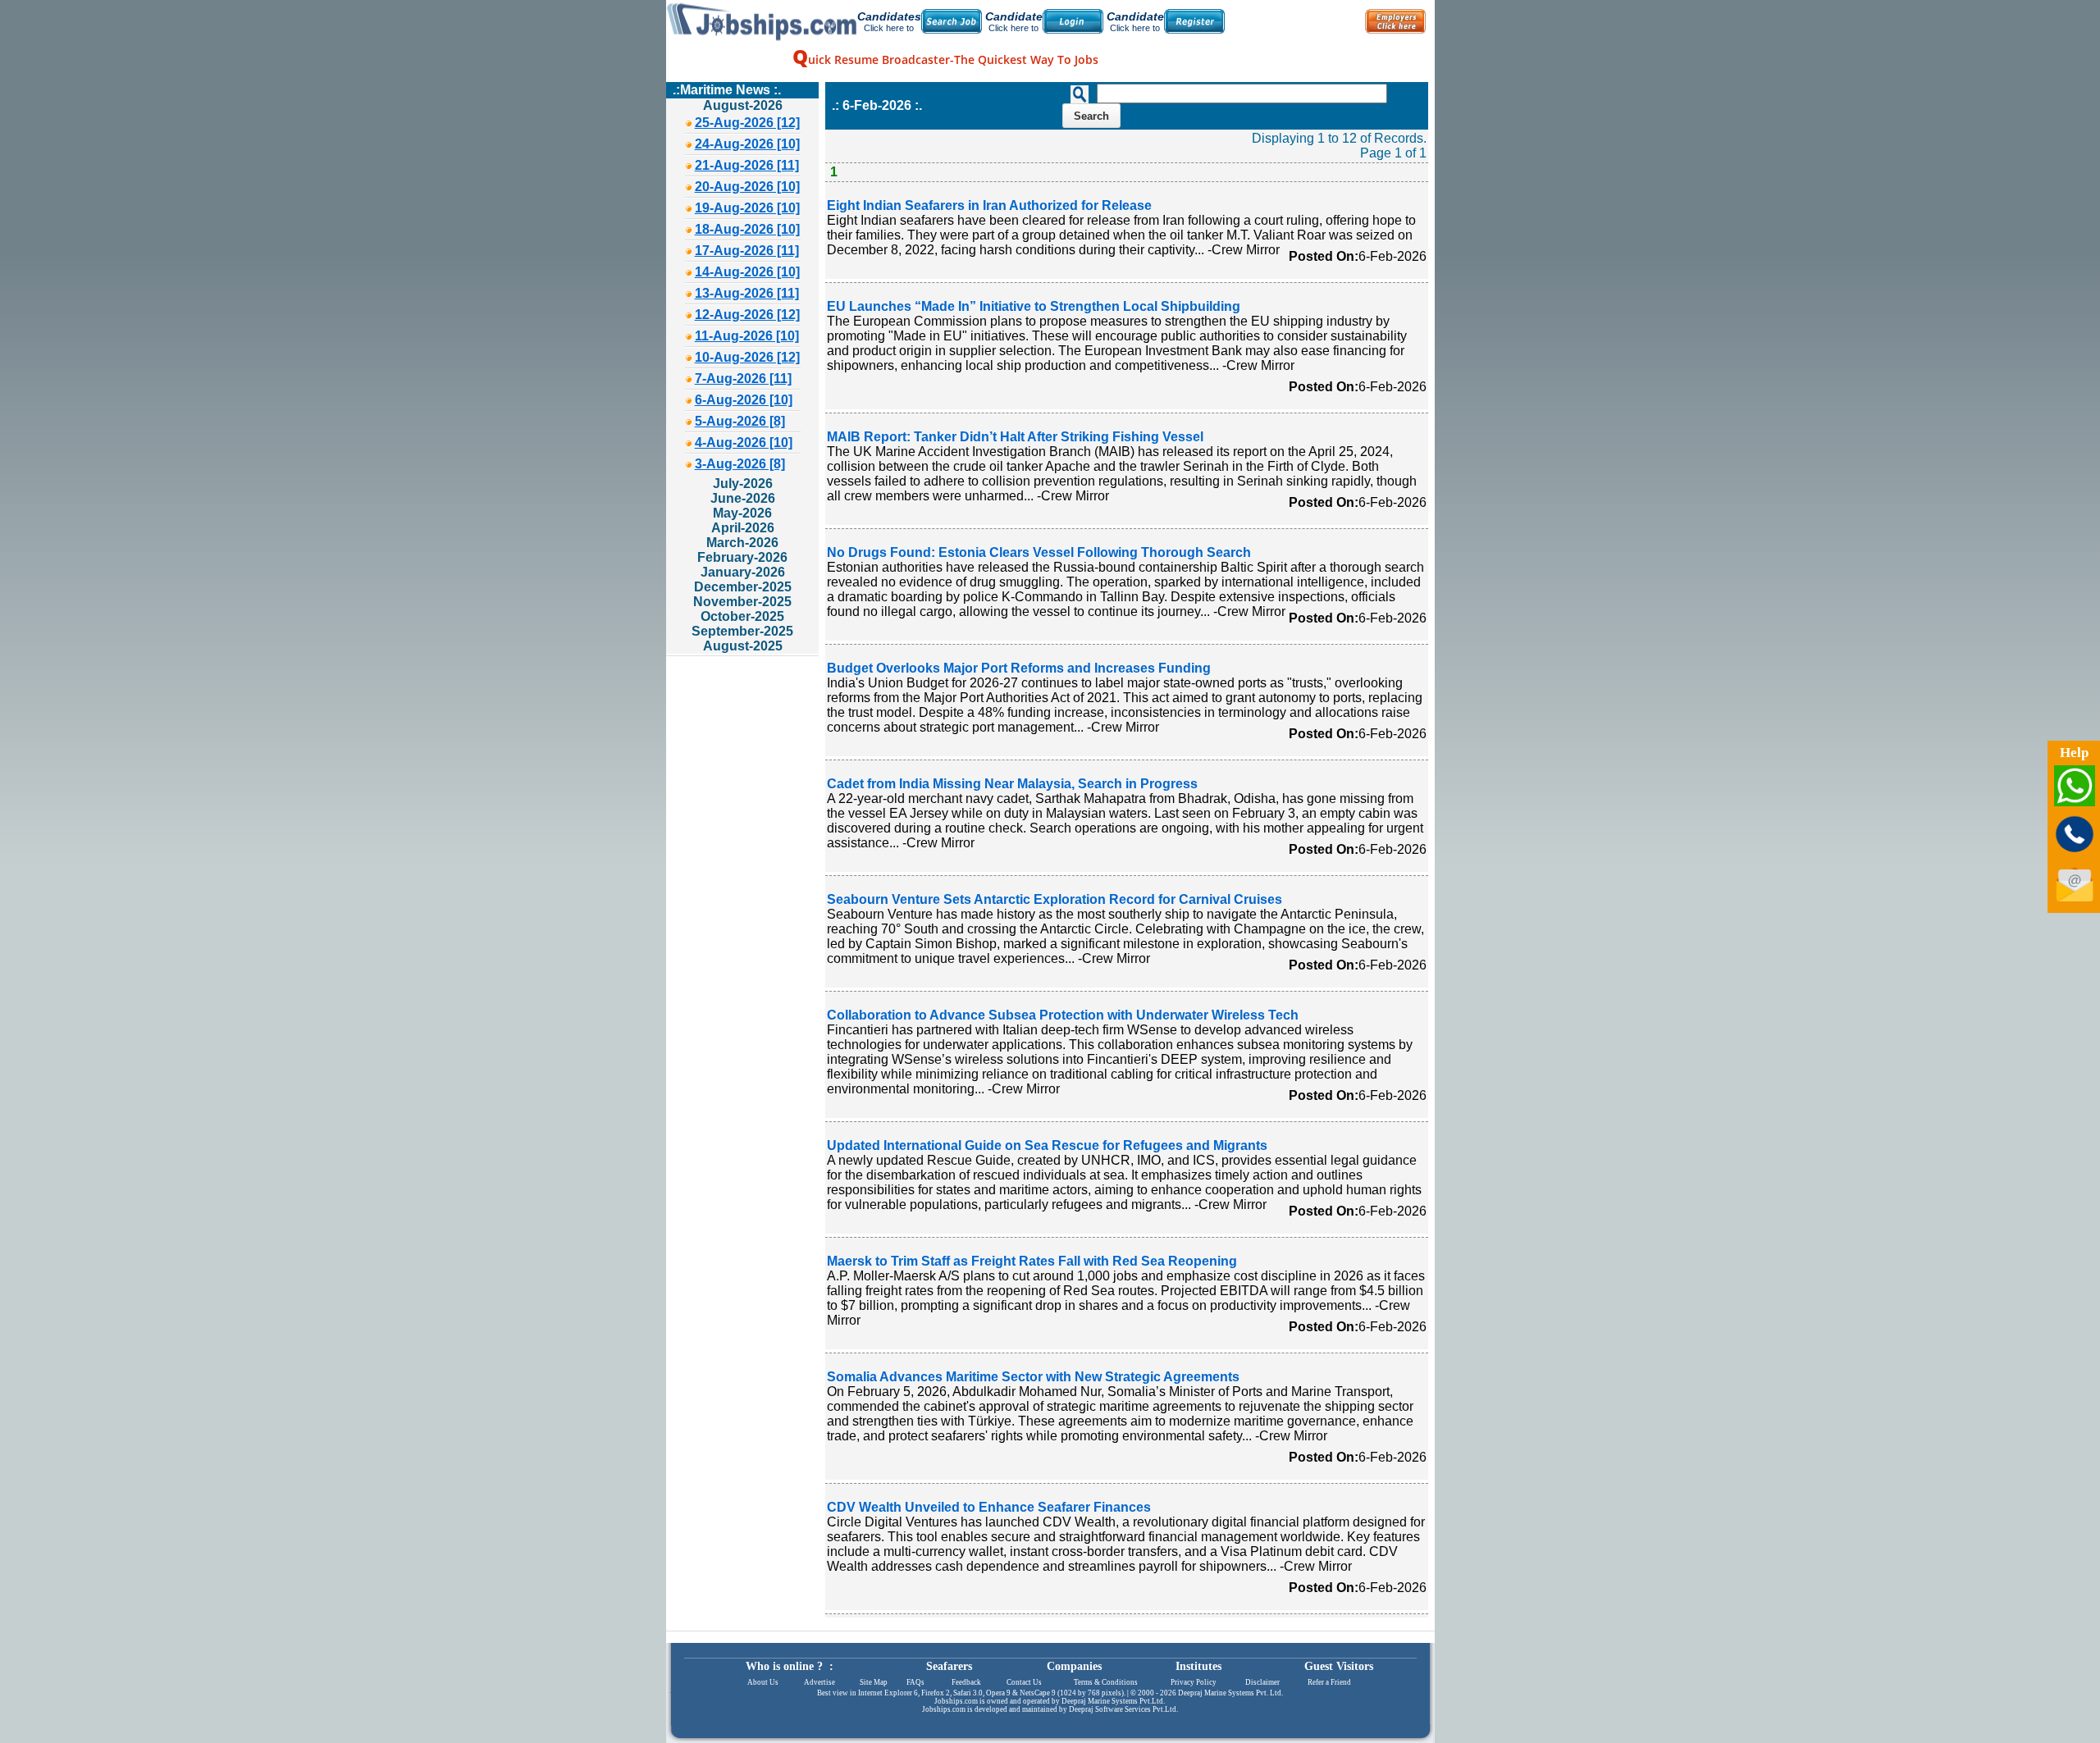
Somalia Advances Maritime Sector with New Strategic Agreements (1033, 1377)
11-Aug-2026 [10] (747, 336)
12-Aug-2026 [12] (747, 315)
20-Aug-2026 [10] (747, 187)
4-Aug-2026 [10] (744, 443)
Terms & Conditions (1106, 1682)
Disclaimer (1262, 1682)
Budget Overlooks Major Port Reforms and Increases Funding (1019, 668)
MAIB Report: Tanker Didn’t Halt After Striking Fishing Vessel (1015, 437)
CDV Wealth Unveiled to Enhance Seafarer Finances (989, 1507)
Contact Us (1024, 1682)
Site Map (874, 1682)
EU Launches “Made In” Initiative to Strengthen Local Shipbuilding (1034, 306)
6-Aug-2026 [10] (744, 400)
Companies (1074, 1666)
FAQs (915, 1682)
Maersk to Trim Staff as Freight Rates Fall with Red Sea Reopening (1032, 1261)
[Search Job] (952, 21)
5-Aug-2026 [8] (740, 421)
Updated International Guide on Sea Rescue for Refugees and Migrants (1047, 1145)
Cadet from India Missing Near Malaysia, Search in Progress (1012, 784)
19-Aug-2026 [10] (747, 208)
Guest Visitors (1339, 1666)
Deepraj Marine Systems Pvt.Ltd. (1113, 1701)
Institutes (1198, 1666)
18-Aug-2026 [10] (747, 229)
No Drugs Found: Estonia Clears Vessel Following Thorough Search (1039, 552)
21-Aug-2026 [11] (747, 165)
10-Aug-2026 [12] (747, 357)
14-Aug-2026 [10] (747, 272)
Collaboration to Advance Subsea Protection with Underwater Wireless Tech (1063, 1015)
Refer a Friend (1329, 1682)
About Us (763, 1682)
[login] (1073, 21)
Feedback (966, 1682)
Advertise (819, 1682)
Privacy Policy (1194, 1682)
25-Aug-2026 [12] (747, 123)
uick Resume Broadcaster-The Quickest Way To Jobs (945, 59)
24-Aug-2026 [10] (747, 144)
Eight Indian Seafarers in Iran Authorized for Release (989, 205)
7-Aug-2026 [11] (743, 379)
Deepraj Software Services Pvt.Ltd (1123, 1709)
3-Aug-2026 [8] (740, 464)
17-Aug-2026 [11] (747, 251)
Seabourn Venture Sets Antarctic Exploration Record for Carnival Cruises (1055, 899)
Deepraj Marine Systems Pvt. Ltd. (1230, 1693)
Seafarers (949, 1666)
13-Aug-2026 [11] (747, 293)
